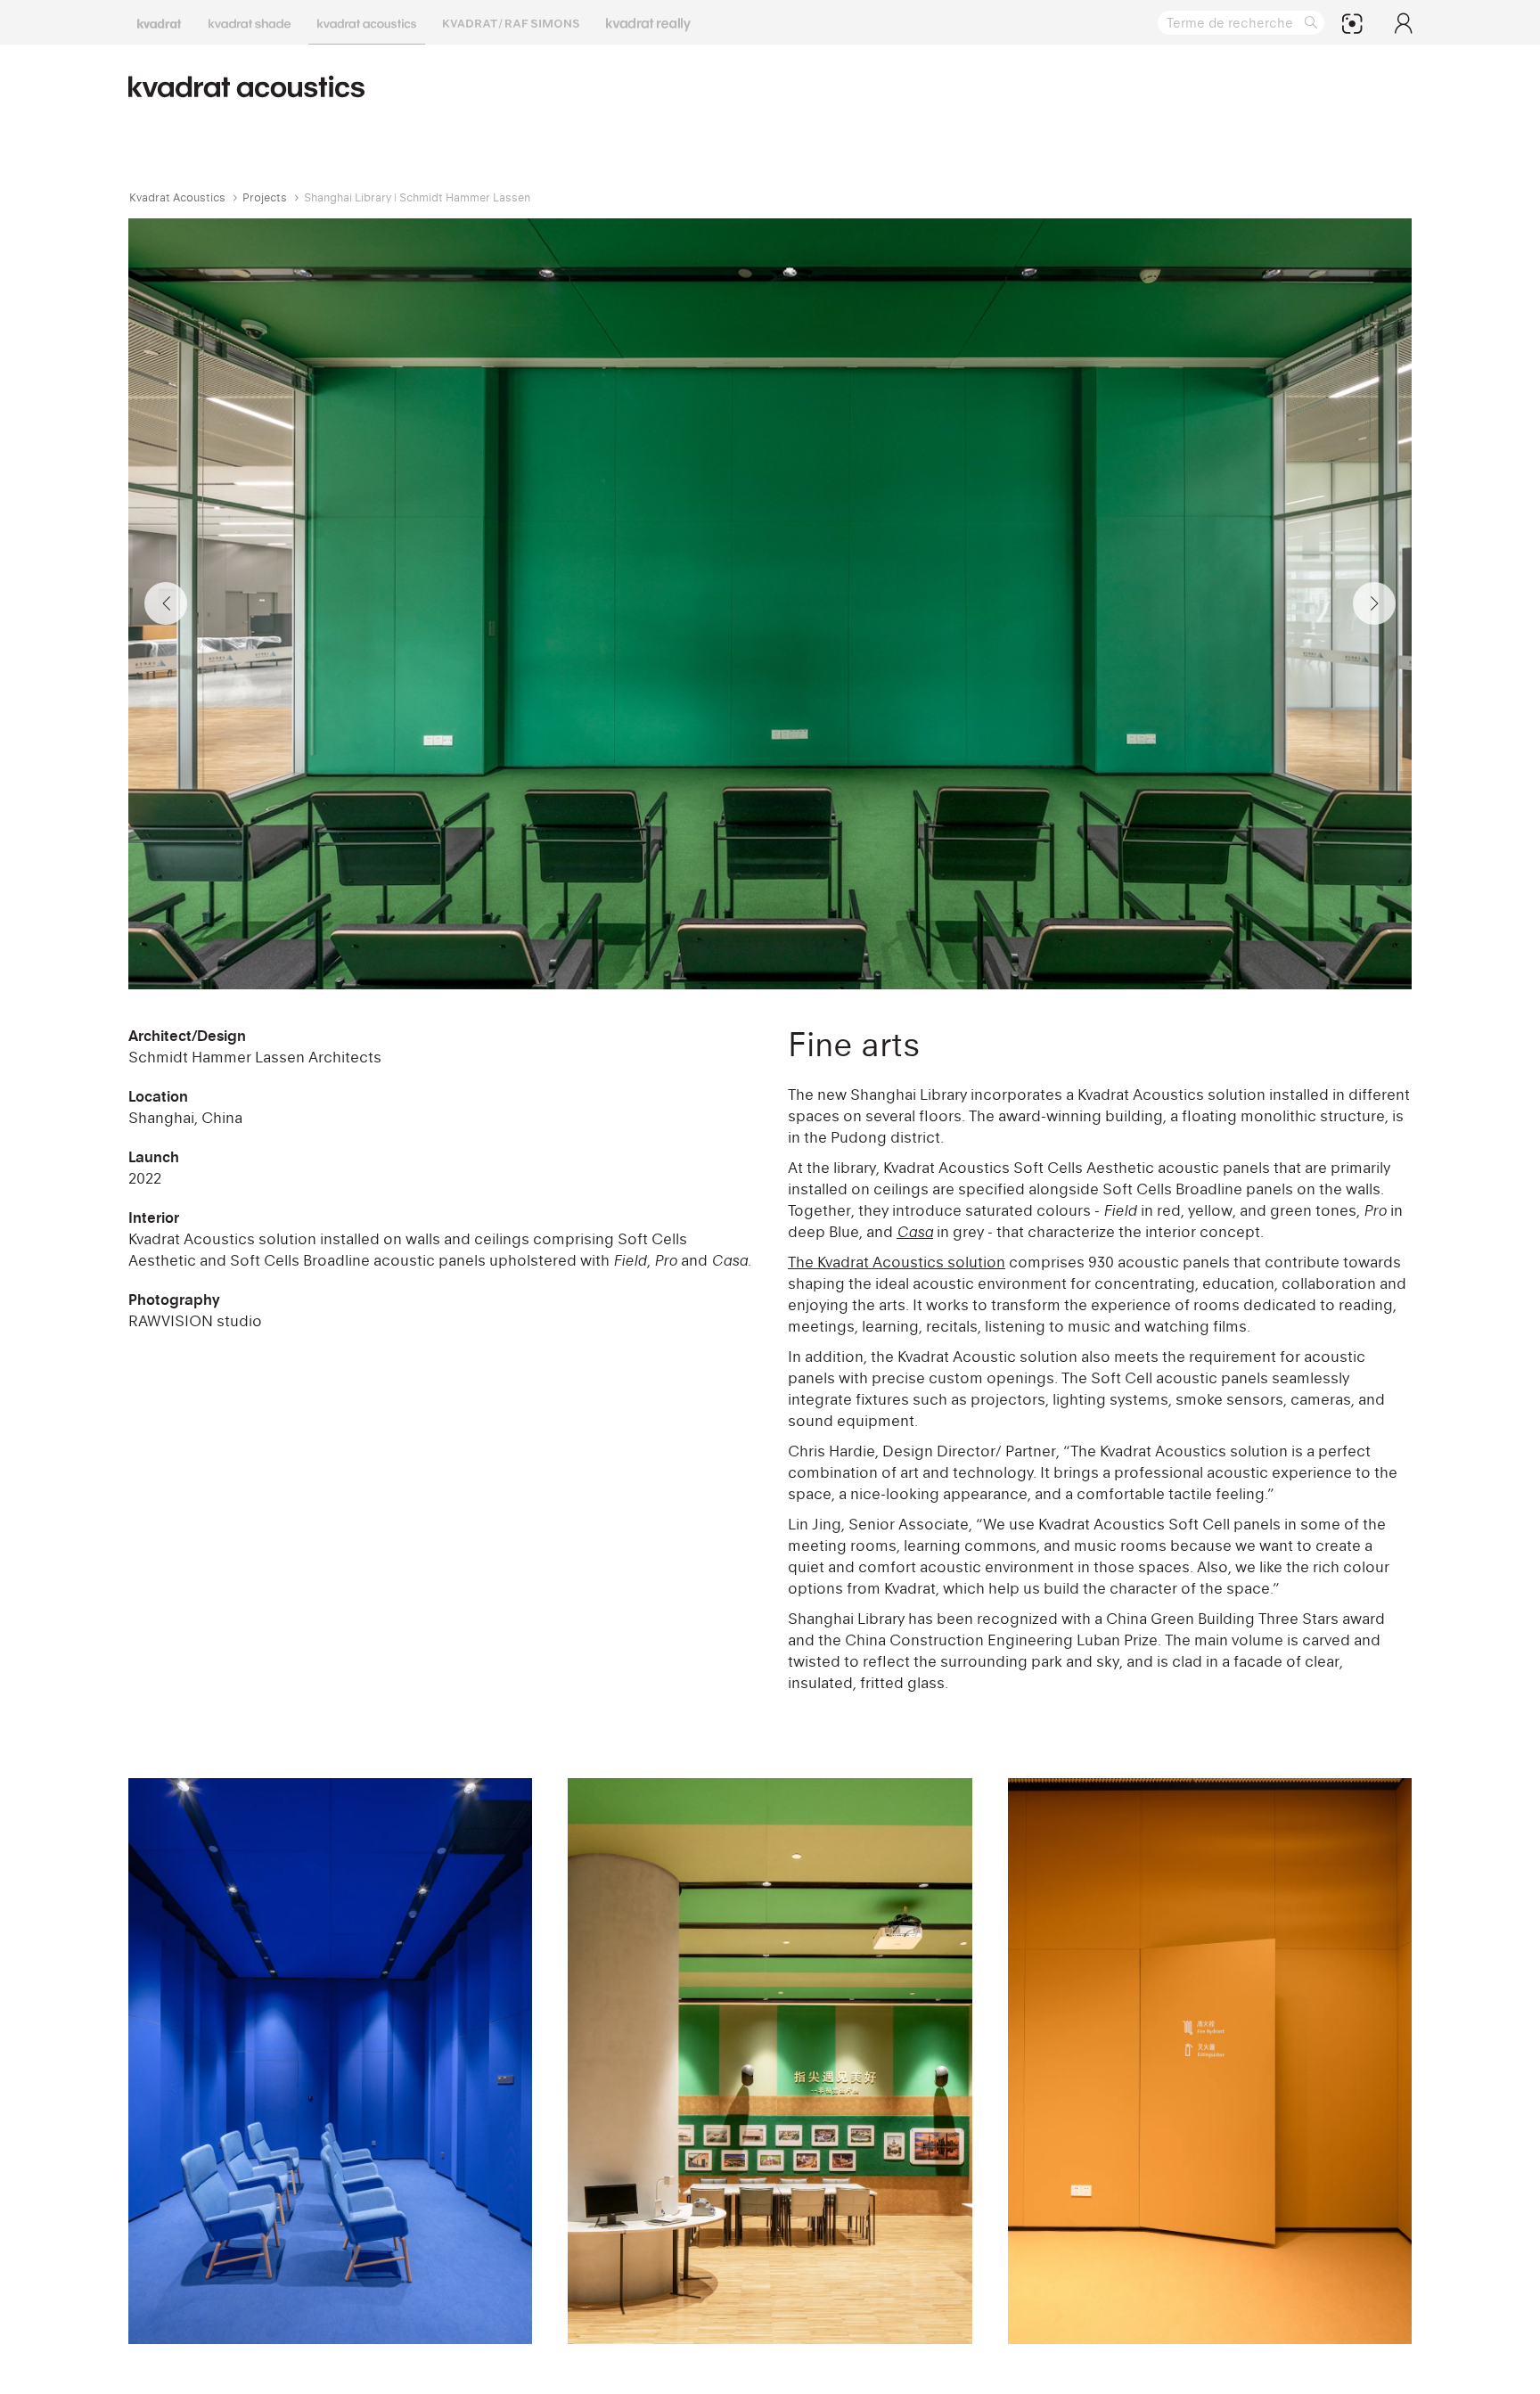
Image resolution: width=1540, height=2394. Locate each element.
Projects (265, 197)
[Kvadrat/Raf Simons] (511, 22)
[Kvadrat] (160, 22)
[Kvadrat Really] (648, 22)
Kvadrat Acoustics (177, 197)
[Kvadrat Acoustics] (367, 22)
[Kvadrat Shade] (250, 22)
